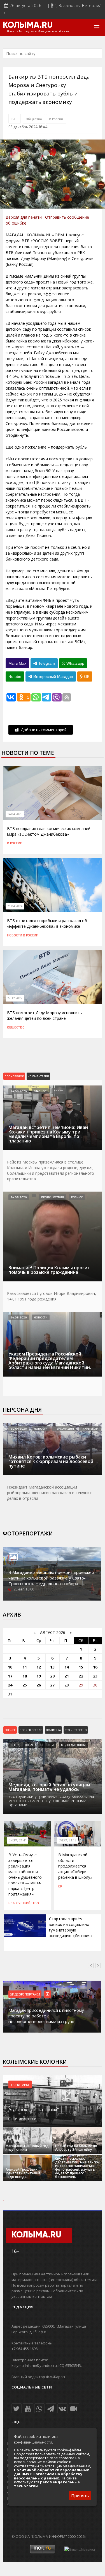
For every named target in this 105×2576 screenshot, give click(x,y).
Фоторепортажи (28, 1533)
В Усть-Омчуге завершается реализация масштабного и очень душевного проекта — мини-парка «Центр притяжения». (25, 1874)
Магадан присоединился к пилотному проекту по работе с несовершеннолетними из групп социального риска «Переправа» (46, 2019)
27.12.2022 (15, 998)
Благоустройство (24, 1903)
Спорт (58, 1091)
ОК (86, 676)
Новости (15, 935)
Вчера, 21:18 (67, 1840)
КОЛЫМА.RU (28, 26)
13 (52, 1667)
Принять (80, 2495)
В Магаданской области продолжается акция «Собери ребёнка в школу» (75, 1866)
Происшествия (53, 1197)
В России (56, 119)
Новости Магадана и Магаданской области (38, 31)
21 (67, 1676)
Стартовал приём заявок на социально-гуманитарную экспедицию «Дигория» (71, 1927)
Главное (40, 1091)
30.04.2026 (19, 1428)
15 (81, 1667)
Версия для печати (24, 217)
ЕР (60, 1886)
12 (39, 1667)
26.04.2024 (15, 906)
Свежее (10, 1730)
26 (39, 1685)
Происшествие (31, 1730)
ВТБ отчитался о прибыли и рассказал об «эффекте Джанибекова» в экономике (47, 923)
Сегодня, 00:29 (22, 1745)
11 (25, 1667)
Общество (34, 119)
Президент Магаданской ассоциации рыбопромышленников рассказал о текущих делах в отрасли (49, 1493)
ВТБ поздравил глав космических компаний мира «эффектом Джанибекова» (49, 831)
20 (52, 1676)
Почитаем (20, 2084)
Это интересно (76, 1730)
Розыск (77, 1197)
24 (10, 1685)
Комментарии (38, 1076)
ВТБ (15, 119)
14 (67, 1667)
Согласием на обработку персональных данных (48, 2476)
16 (95, 1667)
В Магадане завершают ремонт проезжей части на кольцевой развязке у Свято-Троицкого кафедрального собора (51, 1578)
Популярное (14, 1076)
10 (10, 1667)
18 (25, 1676)
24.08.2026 (19, 1091)
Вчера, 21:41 (18, 1840)
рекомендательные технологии (47, 2484)
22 (81, 1676)
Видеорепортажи (25, 1994)
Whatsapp (75, 663)
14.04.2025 (15, 814)
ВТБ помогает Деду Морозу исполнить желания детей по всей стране (45, 1015)
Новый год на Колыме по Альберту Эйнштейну (76, 2148)
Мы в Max (17, 663)
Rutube (15, 676)
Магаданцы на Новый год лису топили (27, 2148)
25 (25, 1685)
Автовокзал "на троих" (34, 2109)
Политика (53, 1730)
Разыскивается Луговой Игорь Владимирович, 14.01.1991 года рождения (52, 1296)
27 (52, 1685)
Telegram (46, 663)
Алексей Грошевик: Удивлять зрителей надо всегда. (23, 2173)
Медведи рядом (73, 1745)
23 (95, 1676)
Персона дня (22, 1410)
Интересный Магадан (53, 676)
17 (10, 1676)
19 (39, 1676)
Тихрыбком (90, 1428)
